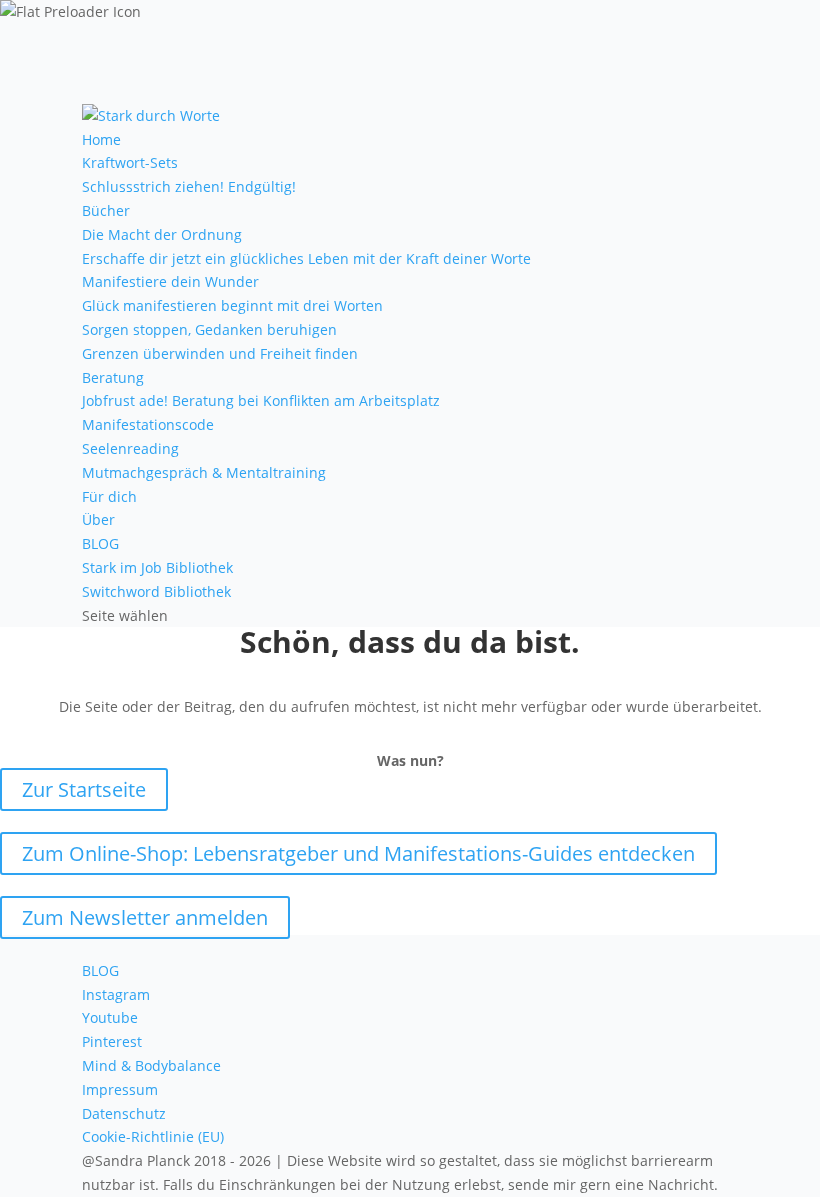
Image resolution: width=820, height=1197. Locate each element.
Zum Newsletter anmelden (145, 917)
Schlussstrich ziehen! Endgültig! (189, 186)
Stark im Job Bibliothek (157, 567)
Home (101, 139)
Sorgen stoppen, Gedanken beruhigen (209, 329)
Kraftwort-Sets (130, 162)
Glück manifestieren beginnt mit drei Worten (232, 305)
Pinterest (112, 1041)
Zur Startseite (84, 789)
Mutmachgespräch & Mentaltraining (204, 472)
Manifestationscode (148, 424)
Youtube (110, 1017)
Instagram (116, 994)
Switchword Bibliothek (156, 591)
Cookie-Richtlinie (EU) (153, 1136)
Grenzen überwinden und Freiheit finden (220, 353)
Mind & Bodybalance (151, 1065)
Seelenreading (130, 448)
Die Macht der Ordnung (162, 234)
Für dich (109, 496)
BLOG (100, 543)
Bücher (106, 210)
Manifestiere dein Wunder (170, 281)
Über (98, 519)
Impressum (120, 1089)
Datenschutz (124, 1113)
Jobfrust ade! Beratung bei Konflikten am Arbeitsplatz (261, 400)
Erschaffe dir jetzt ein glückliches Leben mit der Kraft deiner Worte (306, 258)
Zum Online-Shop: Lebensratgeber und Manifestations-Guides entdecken (358, 853)
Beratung (113, 377)
